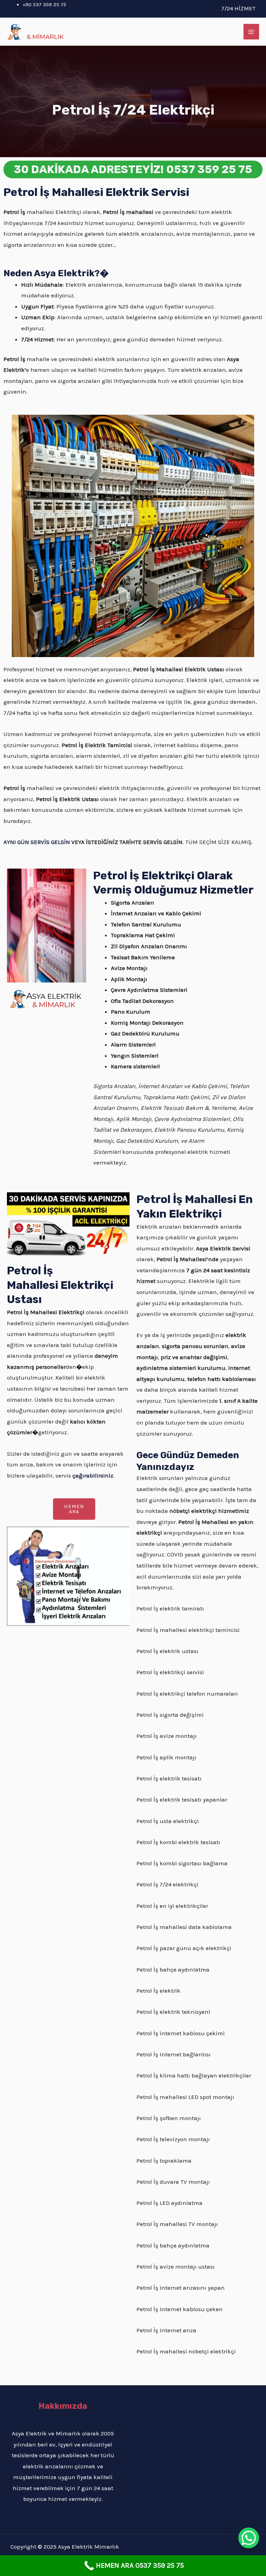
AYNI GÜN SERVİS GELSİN (37, 842)
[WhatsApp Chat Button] (249, 2538)
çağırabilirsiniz (93, 1475)
